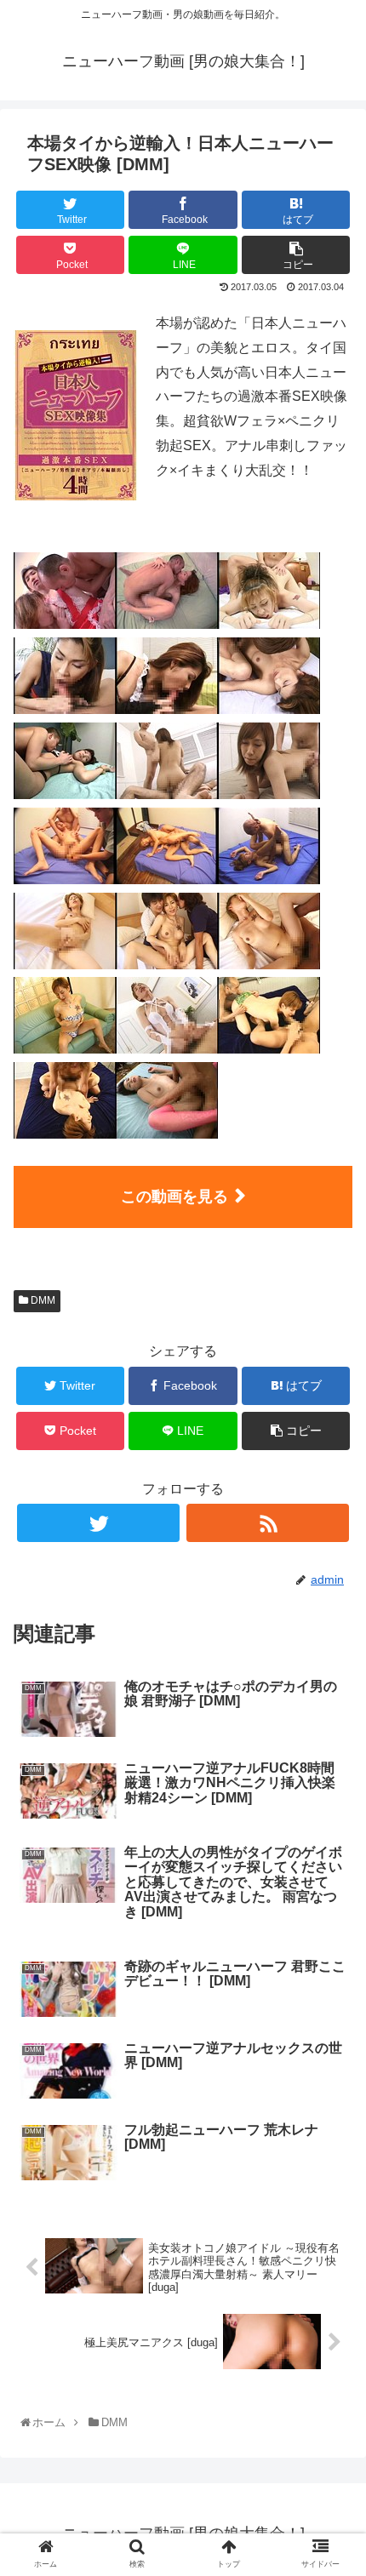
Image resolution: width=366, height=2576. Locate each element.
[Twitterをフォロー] (98, 1523)
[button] (333, 1826)
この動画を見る (174, 1197)
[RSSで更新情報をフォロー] (268, 1523)
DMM (42, 1300)
